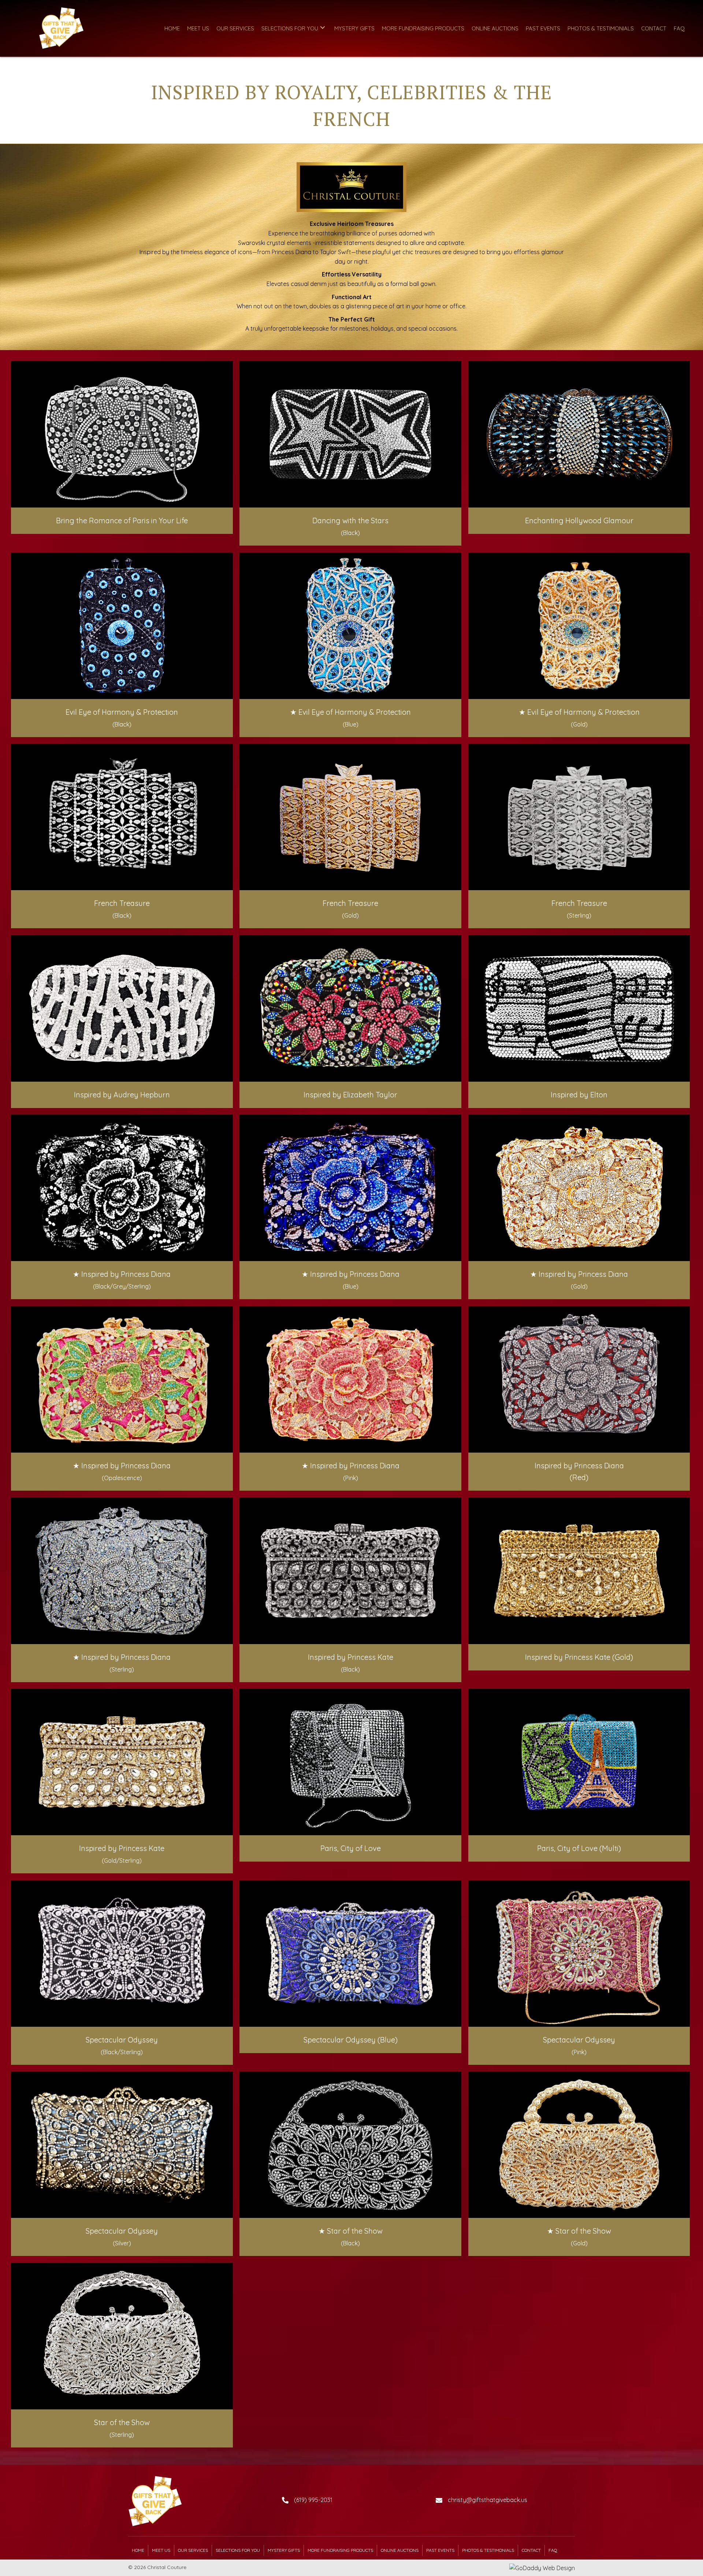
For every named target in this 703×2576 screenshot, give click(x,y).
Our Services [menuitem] (193, 2550)
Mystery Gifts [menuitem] (284, 2550)
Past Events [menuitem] (440, 2550)
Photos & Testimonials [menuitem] (488, 2550)
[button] (323, 28)
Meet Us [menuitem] (161, 2550)
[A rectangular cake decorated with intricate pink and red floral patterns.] (350, 1379)
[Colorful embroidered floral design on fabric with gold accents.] (122, 1379)
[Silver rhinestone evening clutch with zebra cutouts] (122, 1008)
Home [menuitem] (138, 2550)
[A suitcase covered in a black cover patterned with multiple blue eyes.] (122, 626)
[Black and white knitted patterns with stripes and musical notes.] (579, 1008)
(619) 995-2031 (313, 2500)
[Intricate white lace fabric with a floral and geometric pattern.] (579, 817)
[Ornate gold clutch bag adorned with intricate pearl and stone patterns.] (122, 1762)
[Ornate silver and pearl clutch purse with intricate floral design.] (122, 2145)
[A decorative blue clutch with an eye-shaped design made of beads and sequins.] (350, 626)
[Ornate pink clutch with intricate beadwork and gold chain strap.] (579, 1954)
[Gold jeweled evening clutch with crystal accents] (579, 1571)
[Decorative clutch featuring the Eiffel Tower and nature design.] (579, 1762)
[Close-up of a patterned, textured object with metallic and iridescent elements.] (579, 434)
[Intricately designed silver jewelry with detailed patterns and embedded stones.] (350, 1571)
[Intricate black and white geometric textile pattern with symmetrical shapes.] (122, 817)
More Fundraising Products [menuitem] (340, 2550)
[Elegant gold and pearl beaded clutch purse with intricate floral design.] (579, 2145)
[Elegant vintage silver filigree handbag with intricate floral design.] (122, 2336)
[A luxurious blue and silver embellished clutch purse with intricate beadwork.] (350, 1954)
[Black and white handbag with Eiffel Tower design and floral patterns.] (122, 434)
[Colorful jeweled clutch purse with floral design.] (350, 1008)
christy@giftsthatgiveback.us (488, 2500)
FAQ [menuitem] (553, 2550)
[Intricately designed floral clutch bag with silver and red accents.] (579, 1379)
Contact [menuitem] (531, 2550)
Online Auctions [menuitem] (400, 2550)
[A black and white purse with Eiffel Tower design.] (350, 1762)
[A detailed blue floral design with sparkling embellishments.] (350, 1188)
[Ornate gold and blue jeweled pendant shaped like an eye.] (579, 626)
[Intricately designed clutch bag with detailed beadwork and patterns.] (122, 1954)
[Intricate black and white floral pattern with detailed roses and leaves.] (122, 1188)
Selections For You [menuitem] (238, 2550)
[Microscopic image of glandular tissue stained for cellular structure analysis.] (579, 1188)
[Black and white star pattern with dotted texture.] (350, 434)
